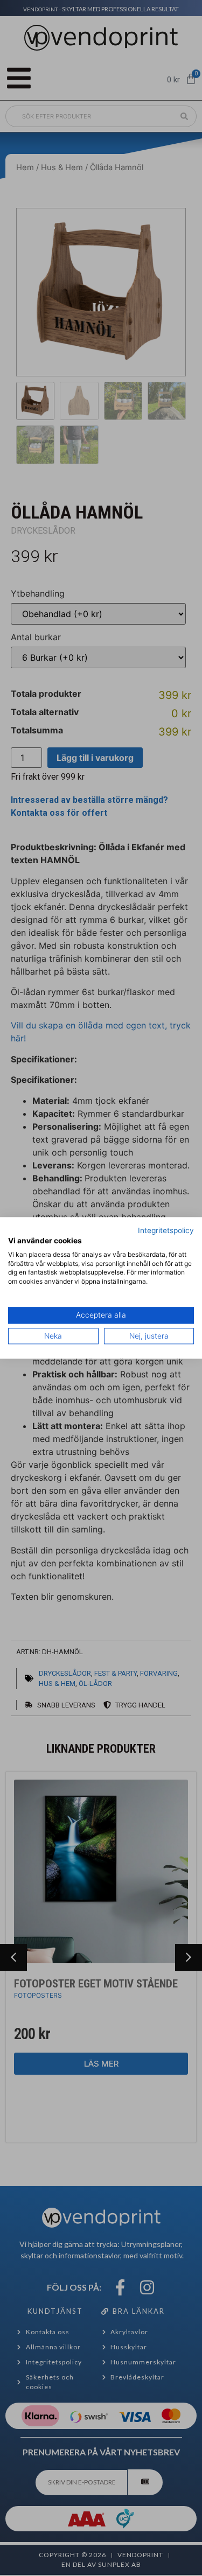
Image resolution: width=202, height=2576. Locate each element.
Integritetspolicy (166, 1230)
